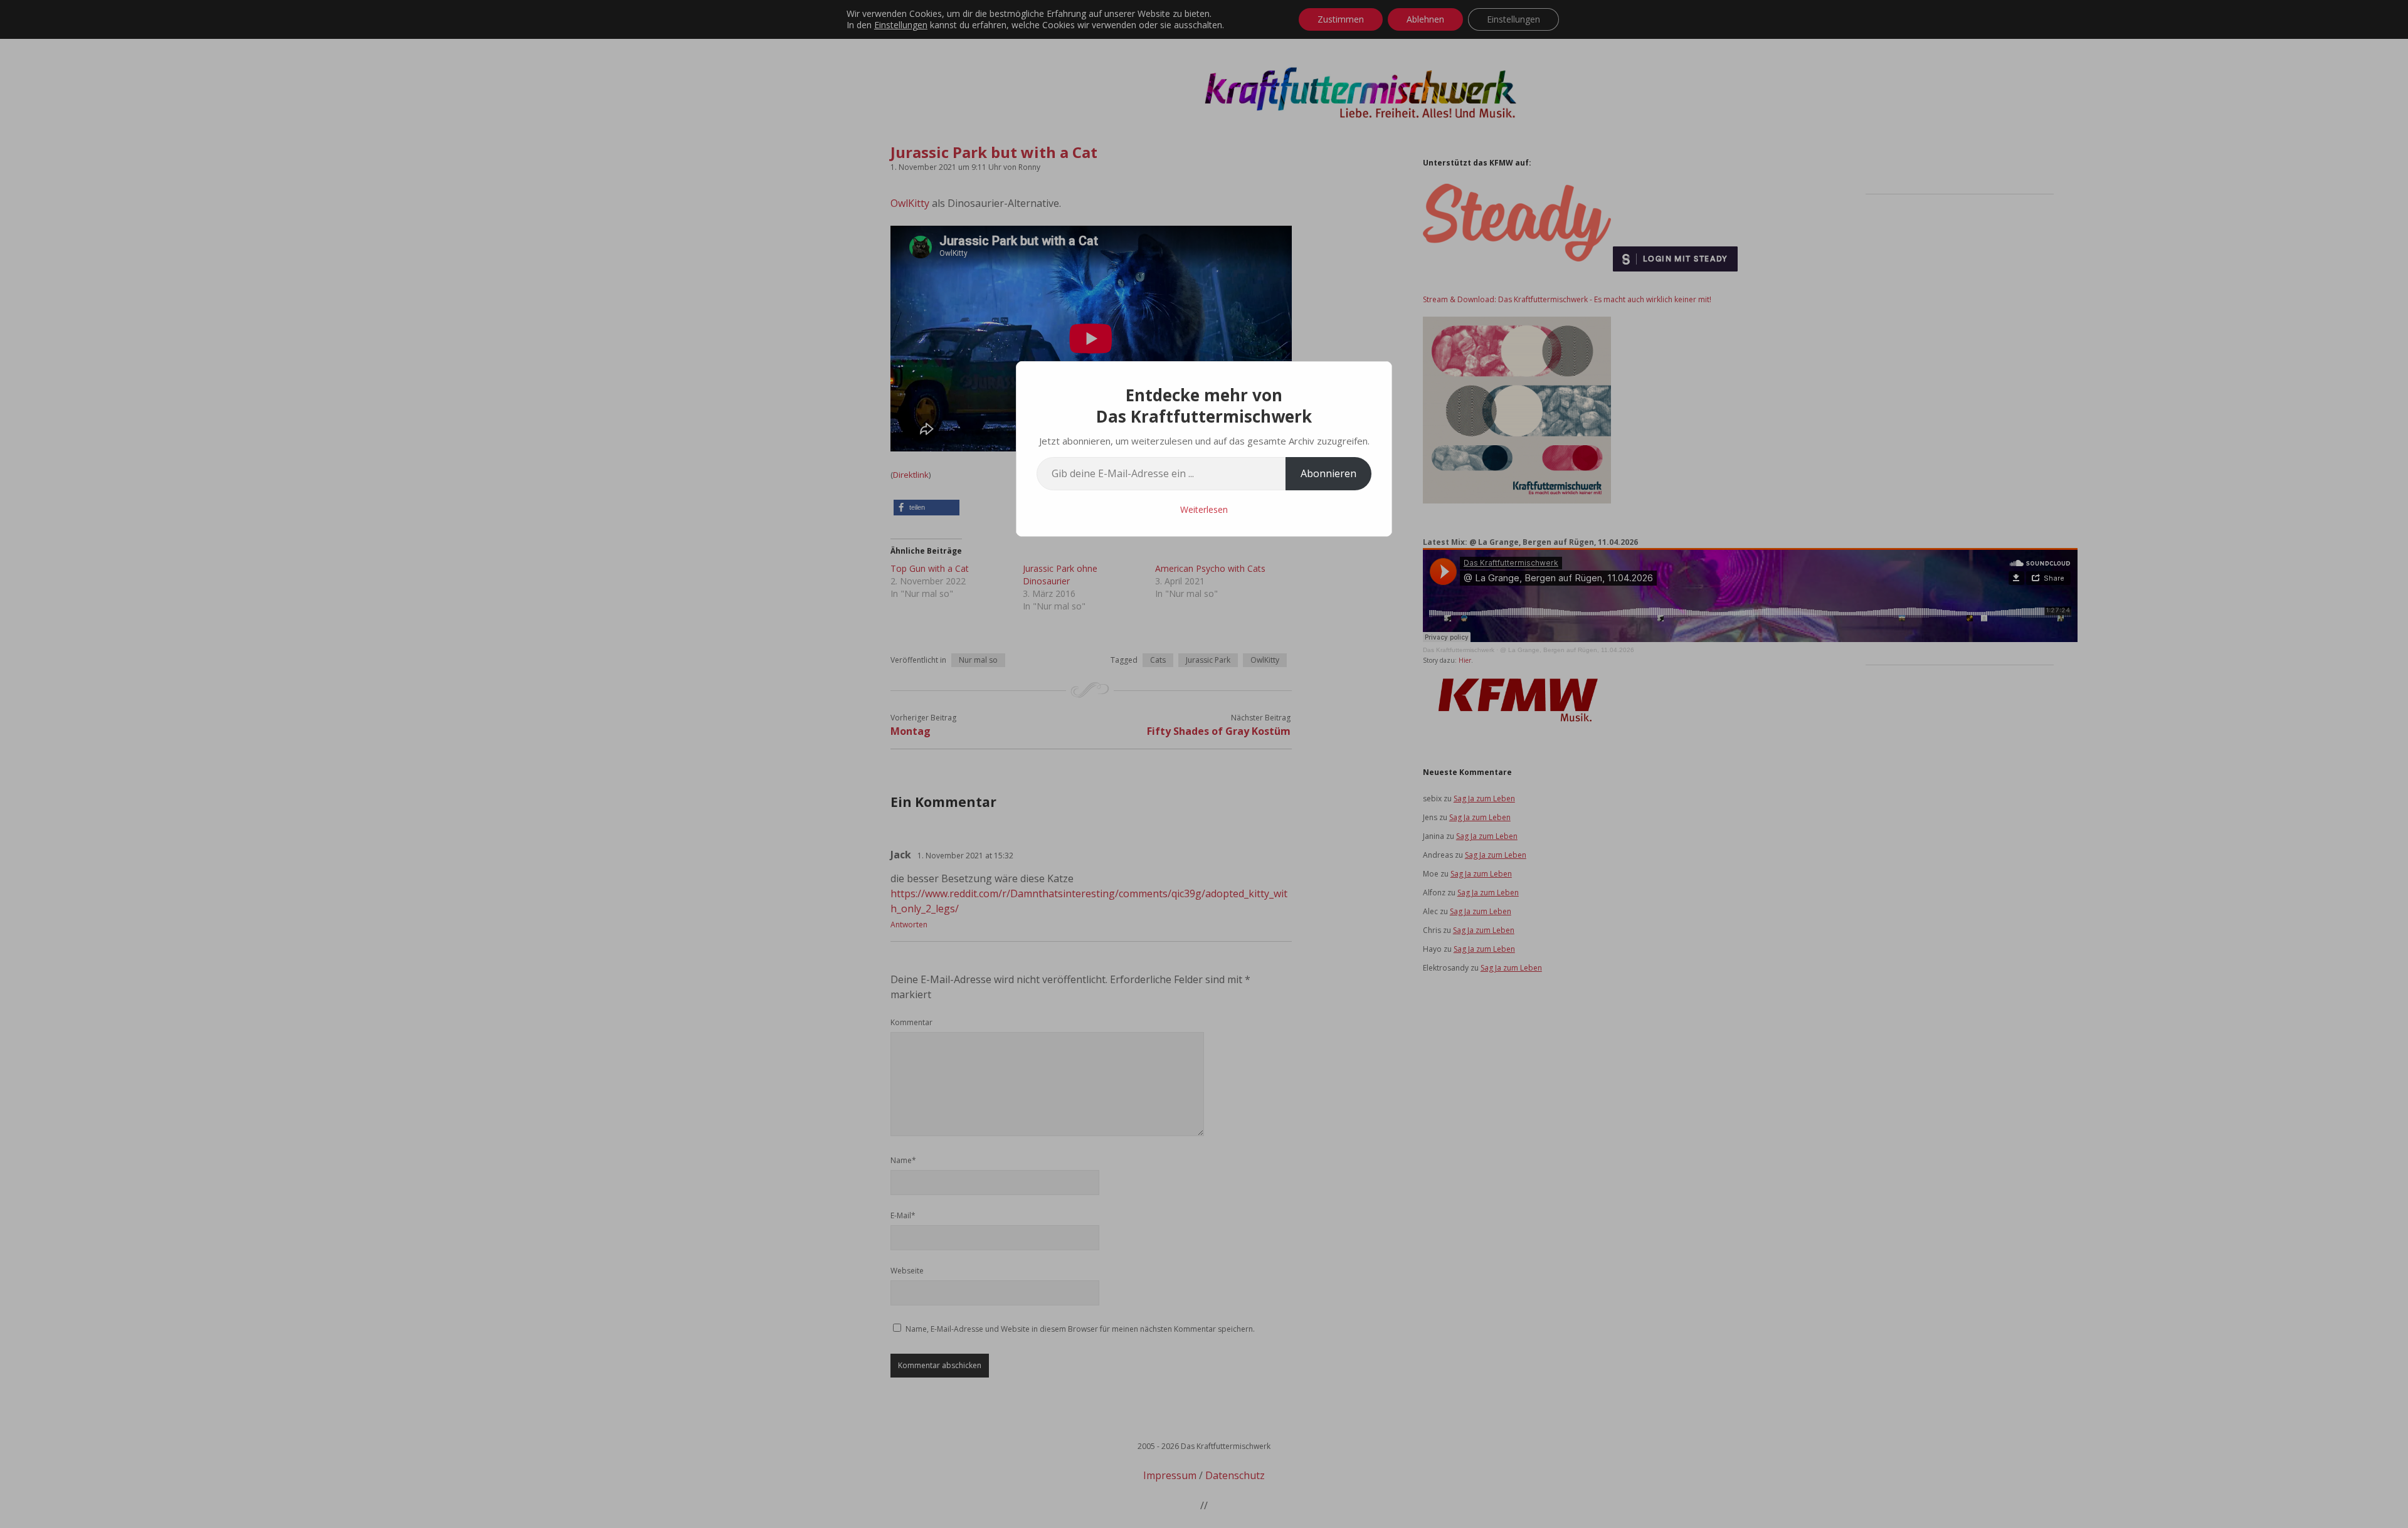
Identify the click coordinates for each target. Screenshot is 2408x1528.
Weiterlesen (1204, 509)
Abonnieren (1328, 473)
